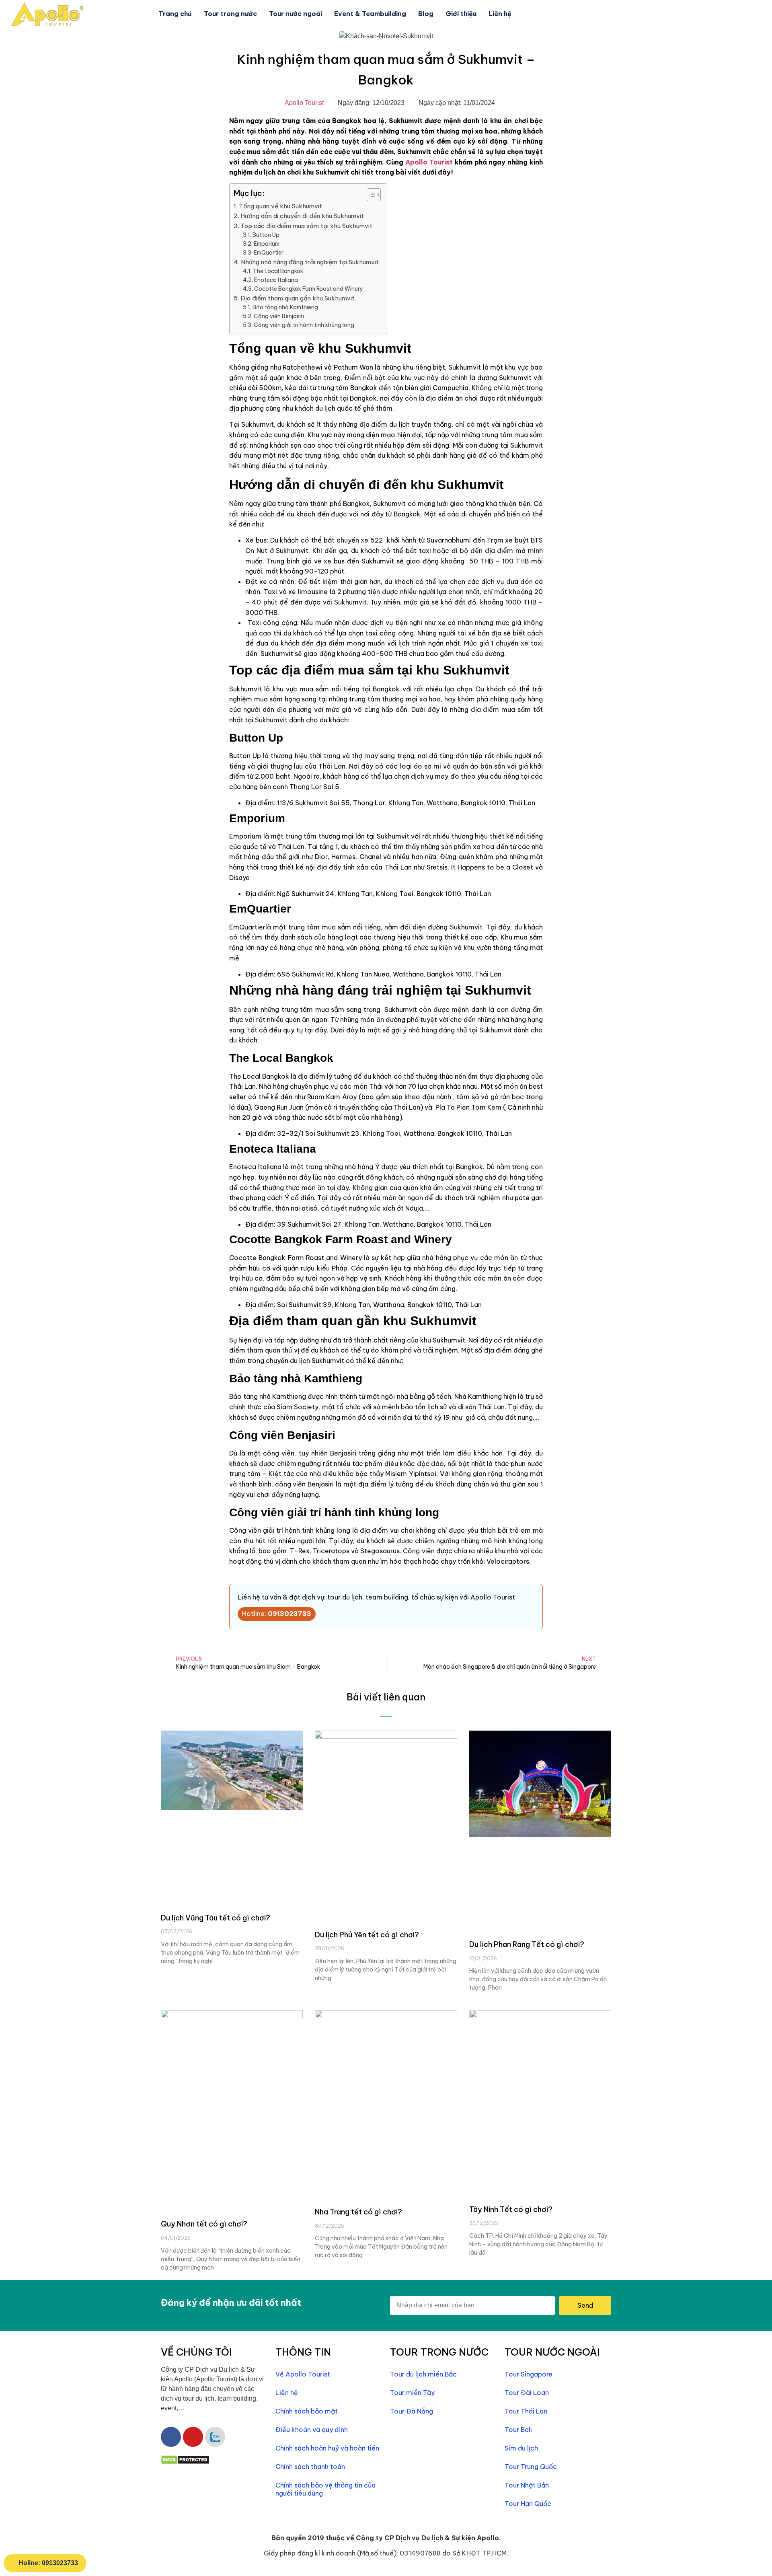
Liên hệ (500, 14)
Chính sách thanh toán (310, 2467)
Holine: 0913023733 (48, 2563)
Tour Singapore (529, 2374)
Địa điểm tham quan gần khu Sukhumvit (298, 298)
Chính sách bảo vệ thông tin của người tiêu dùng (325, 2489)
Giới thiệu (461, 14)
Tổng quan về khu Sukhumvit (280, 206)
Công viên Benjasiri (279, 316)
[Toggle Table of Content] (370, 195)
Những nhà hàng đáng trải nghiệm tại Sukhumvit (310, 262)
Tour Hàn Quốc (528, 2504)
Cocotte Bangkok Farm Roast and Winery (309, 289)
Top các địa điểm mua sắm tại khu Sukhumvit (306, 226)
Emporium (267, 244)
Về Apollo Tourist (303, 2374)
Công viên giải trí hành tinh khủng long (304, 325)
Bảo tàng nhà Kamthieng (285, 307)
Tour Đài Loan (527, 2393)
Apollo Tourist (429, 162)
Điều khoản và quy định (312, 2430)
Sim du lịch (521, 2448)
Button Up (266, 235)
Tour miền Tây (412, 2393)
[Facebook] (171, 2437)
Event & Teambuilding (370, 14)
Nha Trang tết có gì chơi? (358, 2212)
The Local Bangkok (279, 271)
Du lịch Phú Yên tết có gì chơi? (367, 1935)
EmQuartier (269, 253)
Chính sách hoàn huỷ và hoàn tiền (327, 2448)
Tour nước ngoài (296, 14)
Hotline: (277, 1614)
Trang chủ (175, 14)
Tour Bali (518, 2430)
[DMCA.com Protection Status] (185, 2462)
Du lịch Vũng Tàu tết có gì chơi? (216, 1918)
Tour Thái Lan (526, 2411)
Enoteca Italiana (276, 280)
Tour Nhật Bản (527, 2485)
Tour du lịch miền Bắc (423, 2374)
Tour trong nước (230, 14)
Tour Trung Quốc (531, 2467)
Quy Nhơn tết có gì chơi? (204, 2224)
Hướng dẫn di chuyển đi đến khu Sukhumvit (302, 216)
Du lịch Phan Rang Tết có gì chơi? (527, 1944)
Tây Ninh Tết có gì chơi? (511, 2209)
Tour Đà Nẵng (412, 2411)
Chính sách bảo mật (307, 2411)
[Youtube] (193, 2437)
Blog (426, 14)
